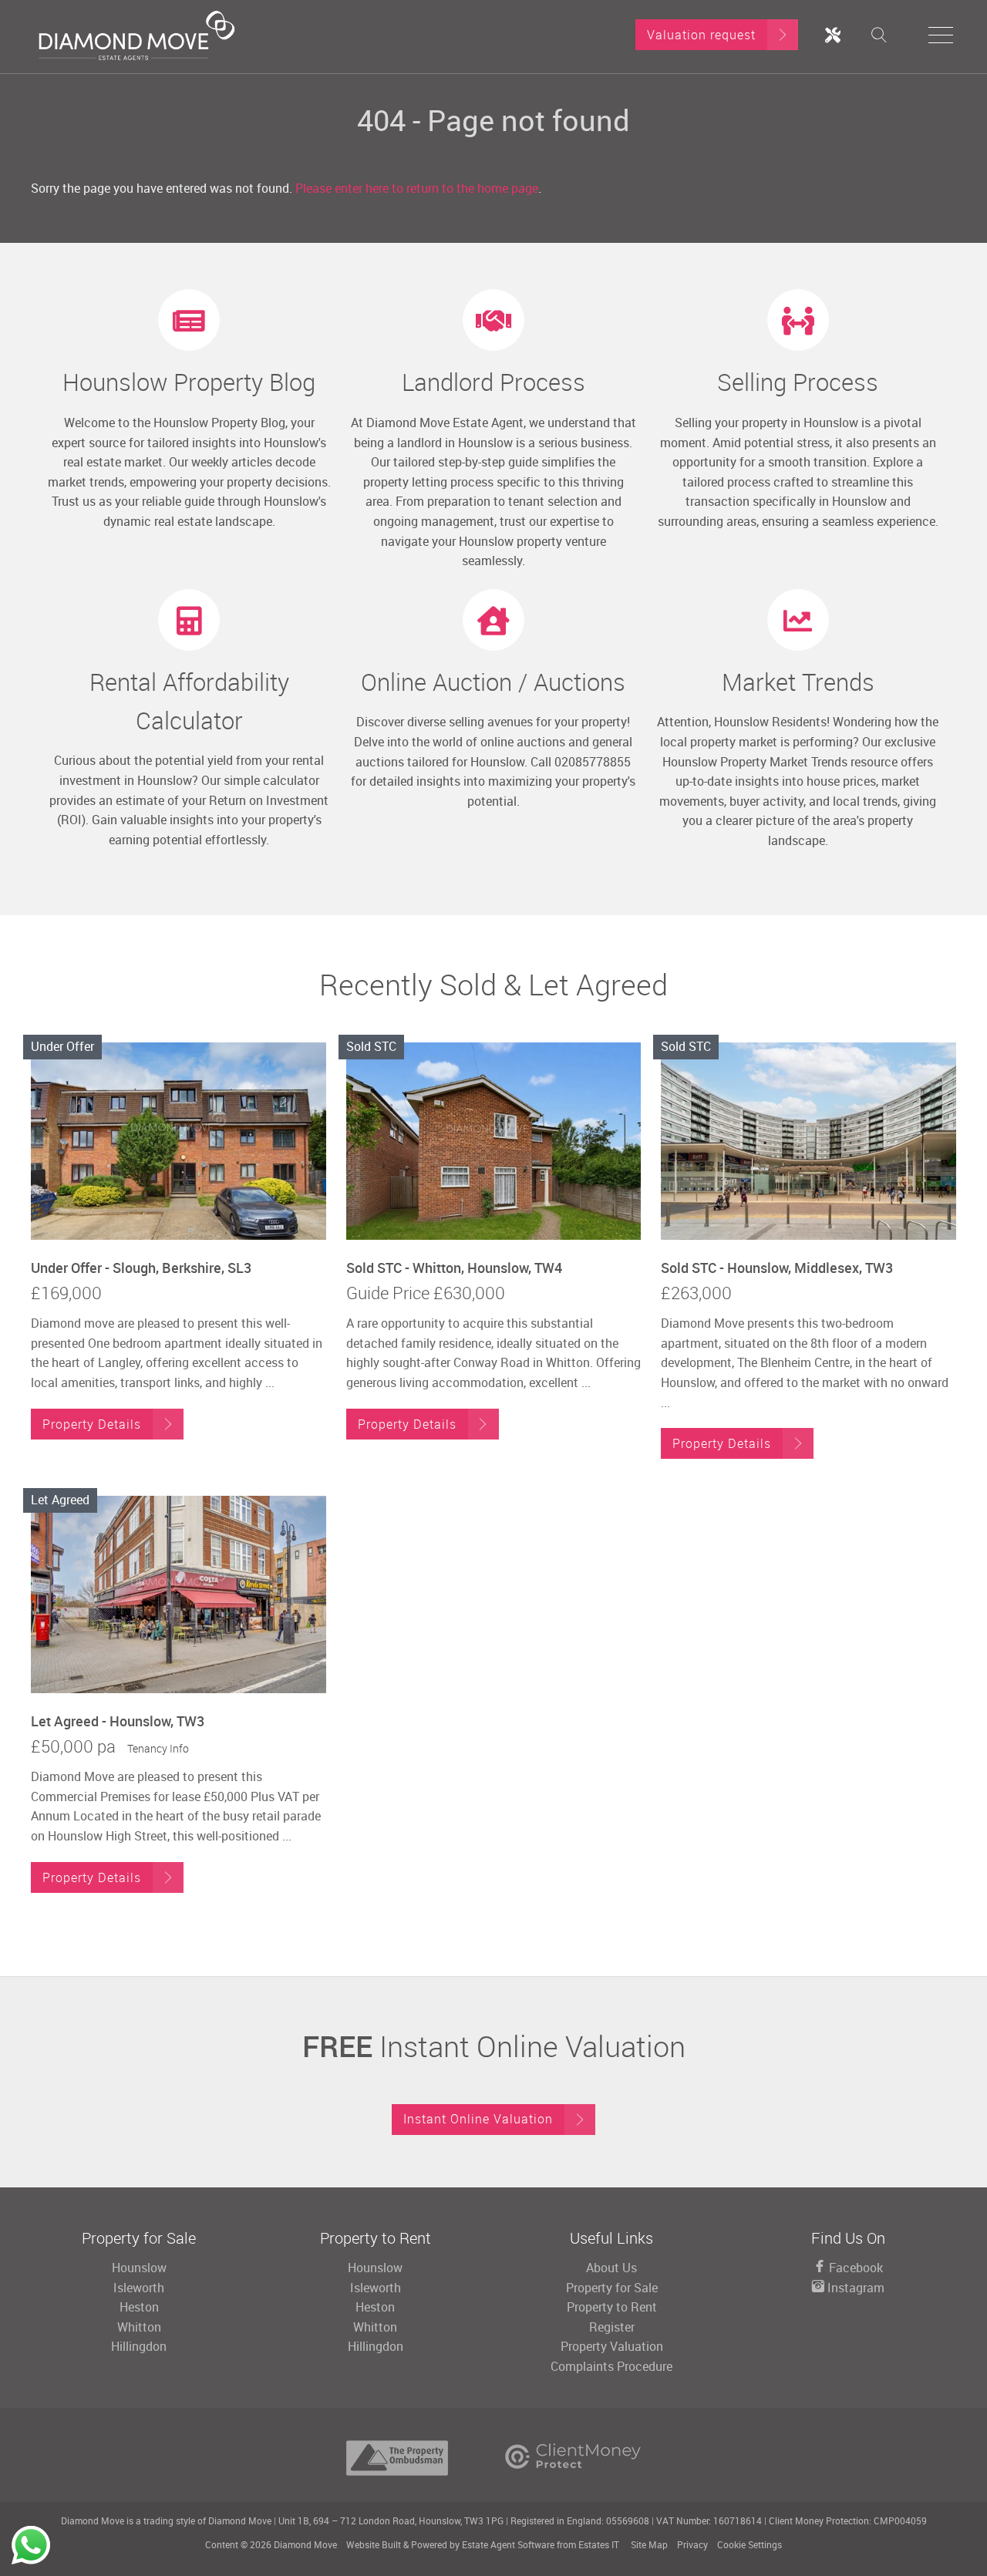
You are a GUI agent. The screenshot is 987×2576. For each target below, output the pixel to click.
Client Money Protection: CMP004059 (848, 2520)
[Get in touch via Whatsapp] (31, 2545)
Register (612, 2327)
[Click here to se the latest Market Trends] (798, 620)
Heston (139, 2307)
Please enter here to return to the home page (417, 188)
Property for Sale (612, 2288)
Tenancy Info (158, 1748)
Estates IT (599, 2544)
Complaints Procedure (611, 2366)
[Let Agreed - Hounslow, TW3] (179, 1594)
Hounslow (139, 2268)
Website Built (374, 2544)
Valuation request (701, 35)
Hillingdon (139, 2346)
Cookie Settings (750, 2544)
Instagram (854, 2288)
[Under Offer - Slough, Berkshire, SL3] (179, 1141)
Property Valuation (612, 2346)
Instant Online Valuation (478, 2119)
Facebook (854, 2268)
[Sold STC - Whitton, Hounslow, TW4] (494, 1141)
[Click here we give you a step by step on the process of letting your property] (493, 320)
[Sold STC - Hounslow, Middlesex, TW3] (808, 1141)
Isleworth (139, 2288)
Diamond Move (305, 2544)
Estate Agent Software (508, 2544)
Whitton (139, 2327)
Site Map (649, 2544)
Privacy (692, 2544)
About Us (611, 2268)
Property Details (92, 1424)
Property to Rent (612, 2307)
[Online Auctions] (493, 620)
